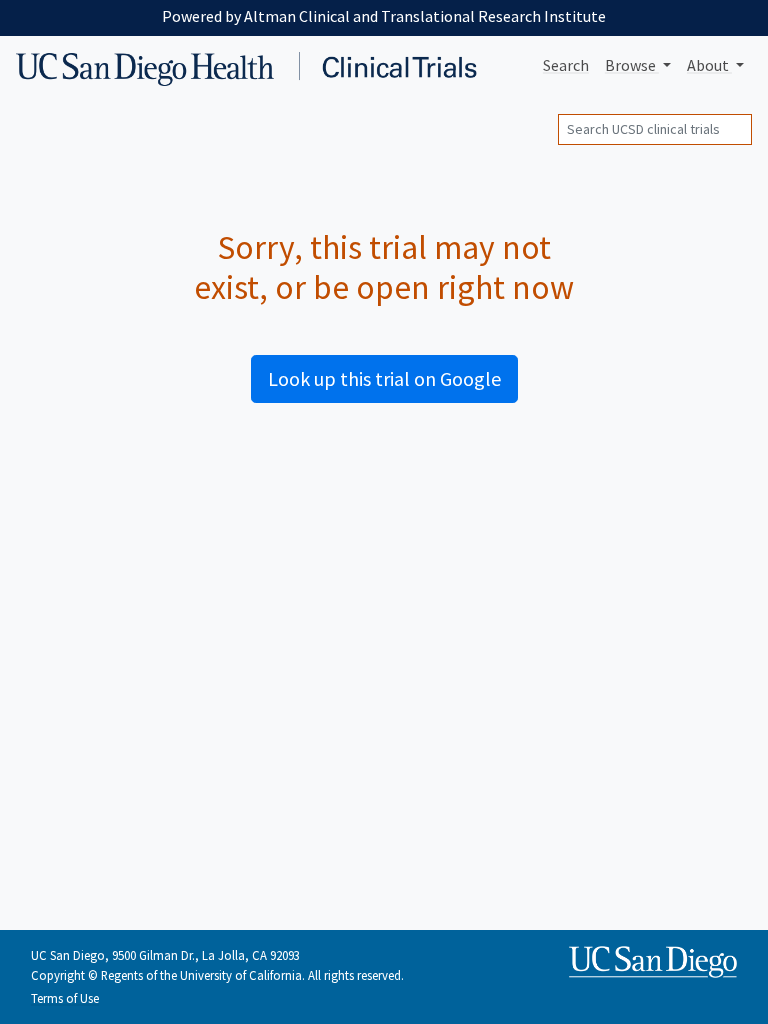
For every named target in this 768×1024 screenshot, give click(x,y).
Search (566, 65)
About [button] (709, 65)
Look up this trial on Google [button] (384, 378)
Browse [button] (632, 65)
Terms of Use (65, 998)
